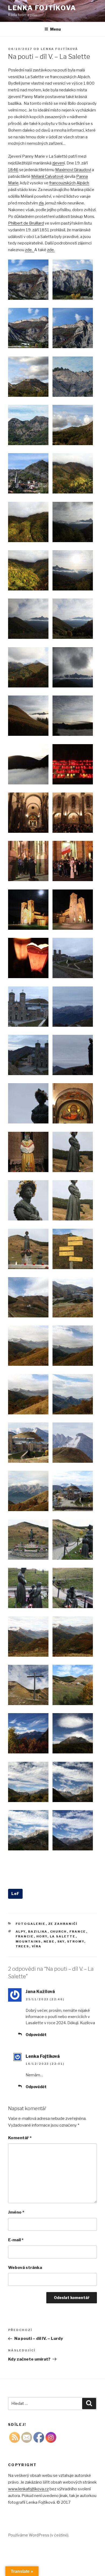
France (78, 1932)
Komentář (20, 2138)
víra (37, 1946)
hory (42, 1936)
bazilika (38, 1932)
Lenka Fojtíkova (42, 8)
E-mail (16, 2240)
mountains (28, 1941)
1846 (13, 170)
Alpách (83, 183)
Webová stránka (25, 2268)
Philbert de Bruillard (26, 223)
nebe (49, 1941)
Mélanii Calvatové (47, 176)
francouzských (62, 183)
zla (41, 203)
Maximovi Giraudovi (73, 170)
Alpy (21, 1932)
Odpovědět (36, 2035)
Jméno (16, 2212)
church (59, 1932)
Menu (55, 29)
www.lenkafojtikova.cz (28, 2489)
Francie (25, 1936)
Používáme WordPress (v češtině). (39, 2535)
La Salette (63, 1936)
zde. (30, 250)
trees (22, 1946)
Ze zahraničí (63, 1924)
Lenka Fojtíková (59, 49)
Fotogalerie (31, 1924)
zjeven (58, 163)
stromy (76, 1941)
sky (61, 1941)
